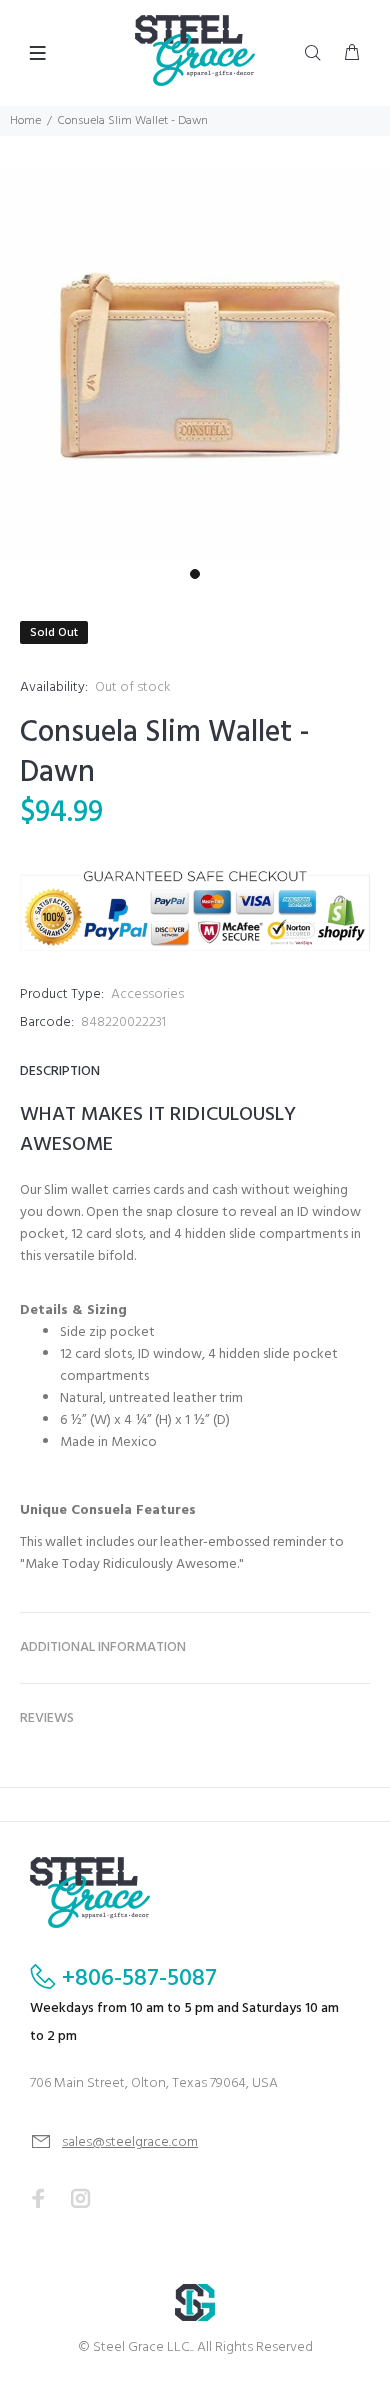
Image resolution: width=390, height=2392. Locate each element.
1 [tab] (195, 574)
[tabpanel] (195, 364)
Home (25, 121)
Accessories (147, 994)
